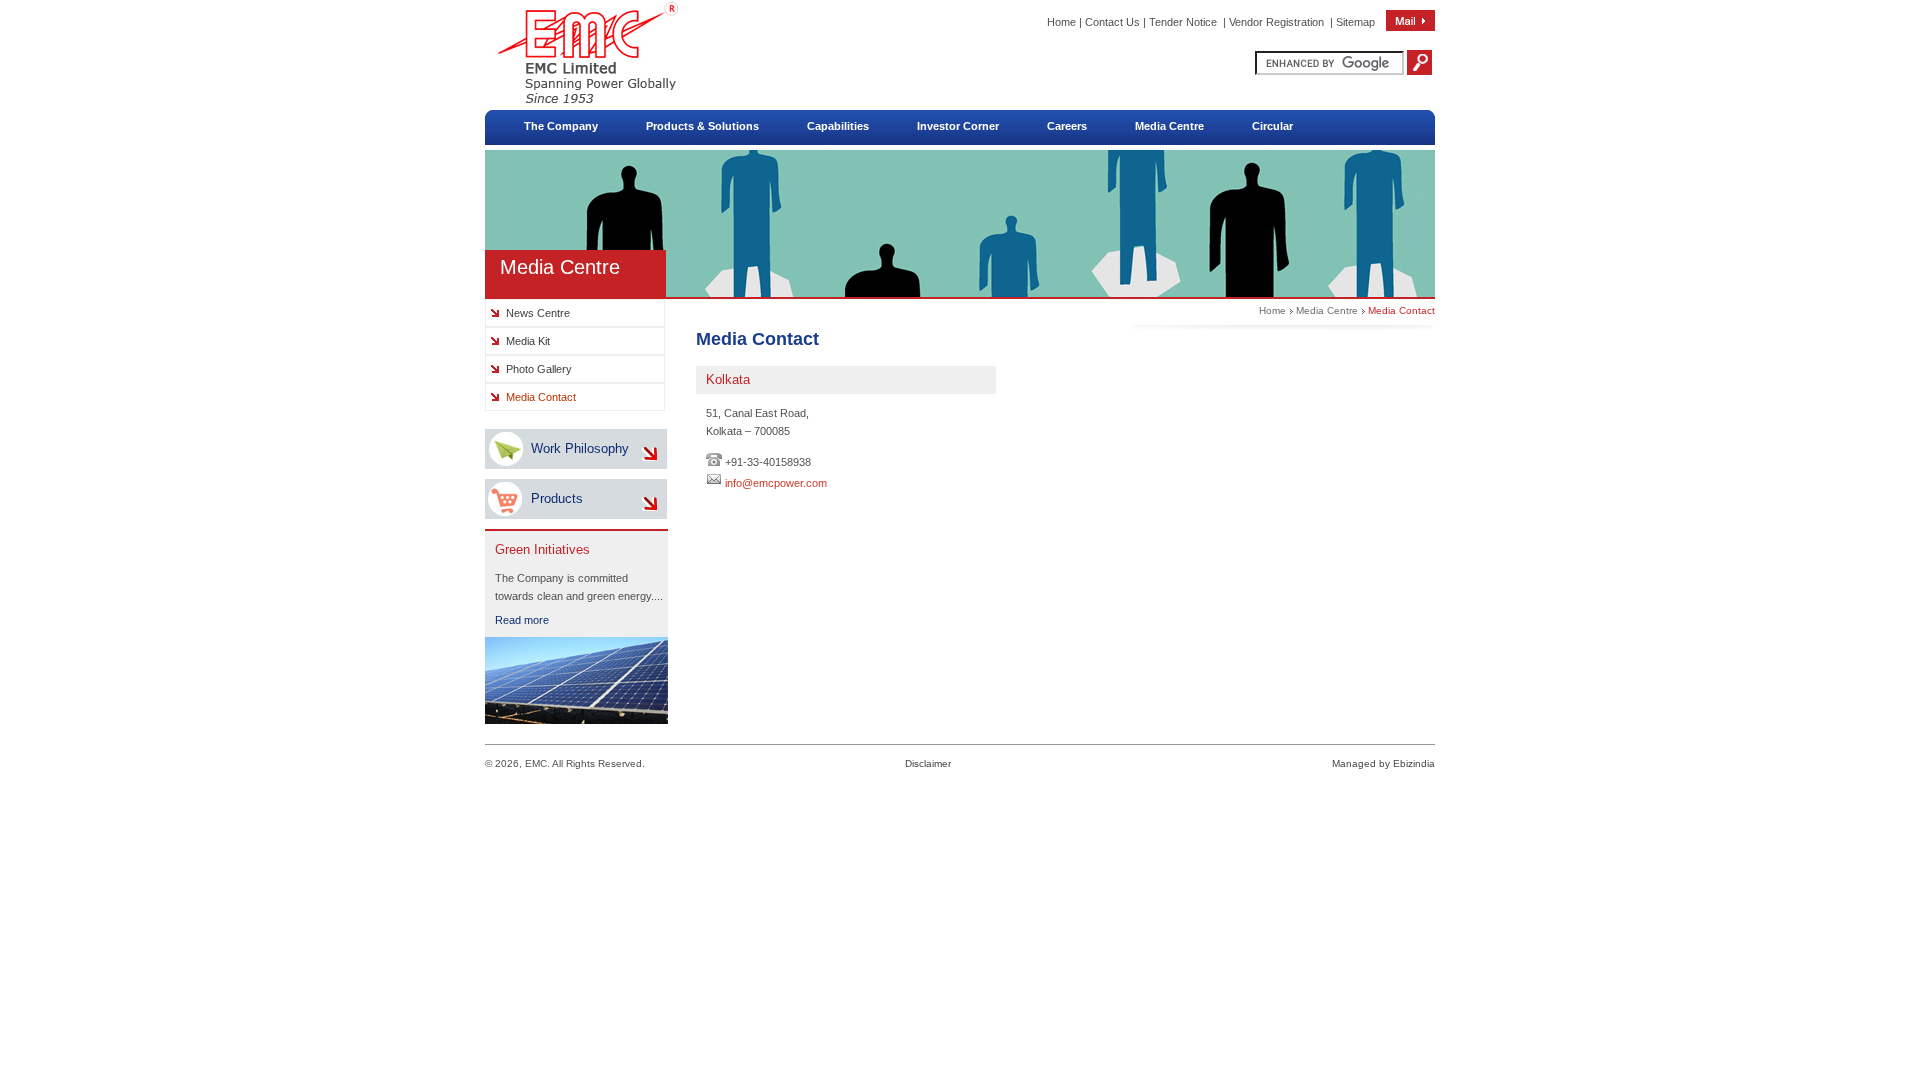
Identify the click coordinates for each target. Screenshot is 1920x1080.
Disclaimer (928, 763)
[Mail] (1410, 27)
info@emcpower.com (776, 483)
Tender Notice (1183, 22)
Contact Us (1112, 22)
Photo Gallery (539, 369)
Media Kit (528, 341)
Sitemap (1355, 22)
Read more (522, 620)
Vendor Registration (1276, 22)
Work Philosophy (580, 448)
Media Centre (1327, 310)
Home (1061, 22)
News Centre (538, 313)
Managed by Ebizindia (1383, 763)
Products (557, 498)
